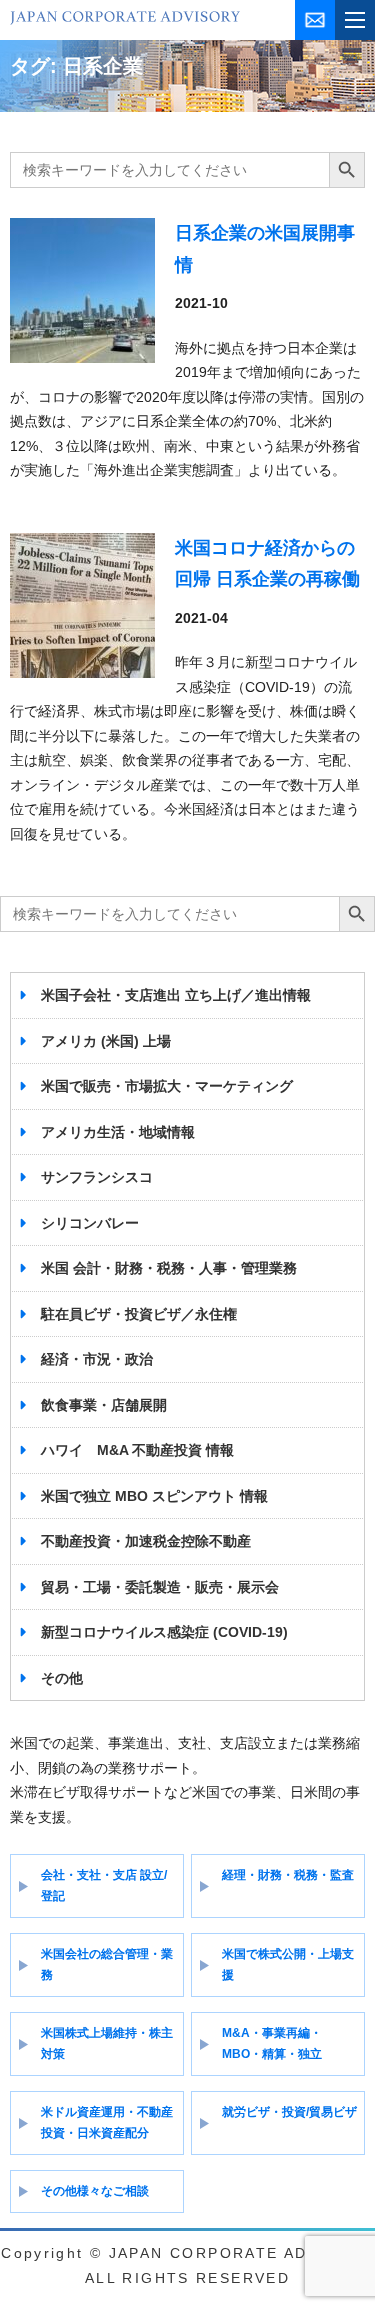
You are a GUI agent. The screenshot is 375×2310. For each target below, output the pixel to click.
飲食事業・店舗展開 (104, 1405)
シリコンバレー (90, 1223)
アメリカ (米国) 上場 (106, 1041)
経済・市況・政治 (97, 1359)
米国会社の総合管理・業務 (107, 1964)
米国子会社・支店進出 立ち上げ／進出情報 (176, 995)
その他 (62, 1678)
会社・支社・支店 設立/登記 (104, 1885)
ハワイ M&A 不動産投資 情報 (137, 1450)
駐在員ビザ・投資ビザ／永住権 (139, 1314)
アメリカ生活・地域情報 (118, 1132)
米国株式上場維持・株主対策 (107, 2043)
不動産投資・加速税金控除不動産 (146, 1541)
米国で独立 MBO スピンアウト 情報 (154, 1496)
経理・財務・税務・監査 (288, 1875)
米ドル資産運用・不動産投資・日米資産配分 (107, 2122)
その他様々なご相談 (95, 2191)
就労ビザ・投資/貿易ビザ (289, 2112)
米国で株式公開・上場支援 (288, 1964)
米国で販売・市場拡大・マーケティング (167, 1086)
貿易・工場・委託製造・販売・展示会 (160, 1587)
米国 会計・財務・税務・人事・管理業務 (169, 1268)
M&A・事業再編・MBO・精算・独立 (272, 2043)
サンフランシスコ (97, 1177)
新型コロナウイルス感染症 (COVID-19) (164, 1632)
